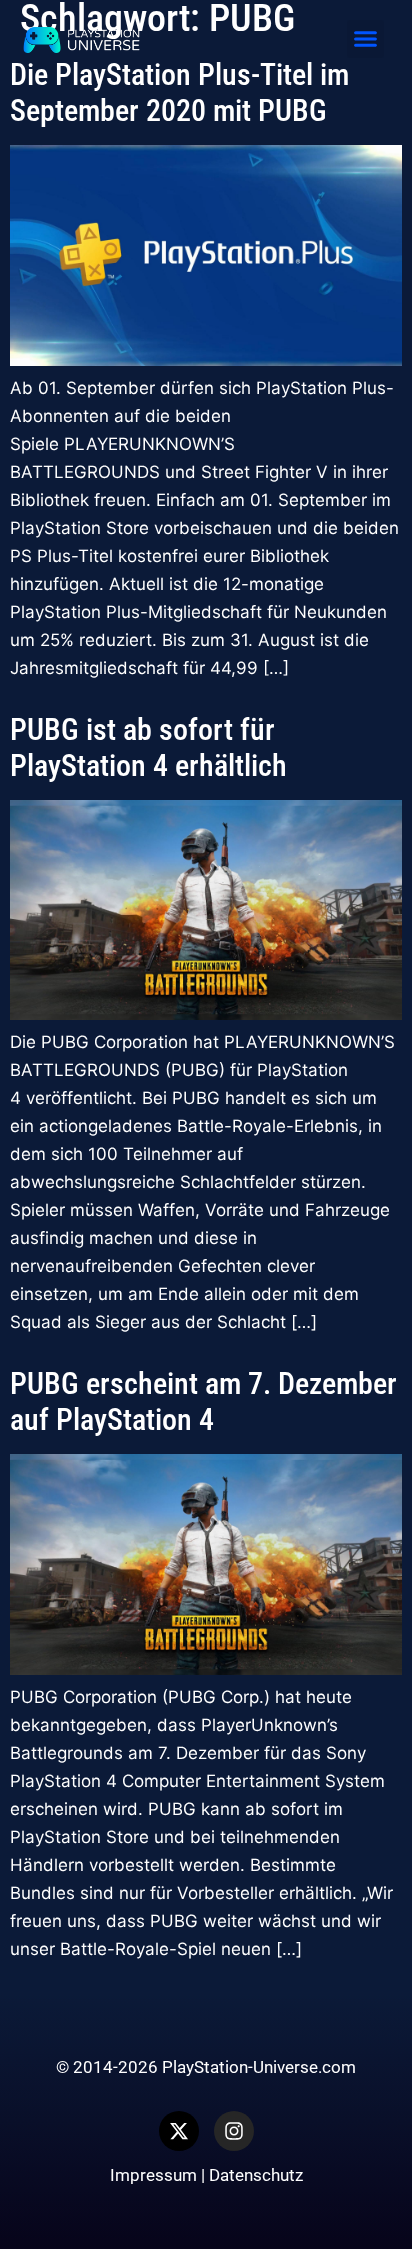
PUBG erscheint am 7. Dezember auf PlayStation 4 (203, 1401)
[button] (366, 39)
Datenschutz (256, 2175)
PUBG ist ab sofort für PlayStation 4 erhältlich (148, 747)
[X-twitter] (179, 2131)
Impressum (153, 2175)
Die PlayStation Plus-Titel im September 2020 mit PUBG (179, 92)
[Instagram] (234, 2131)
